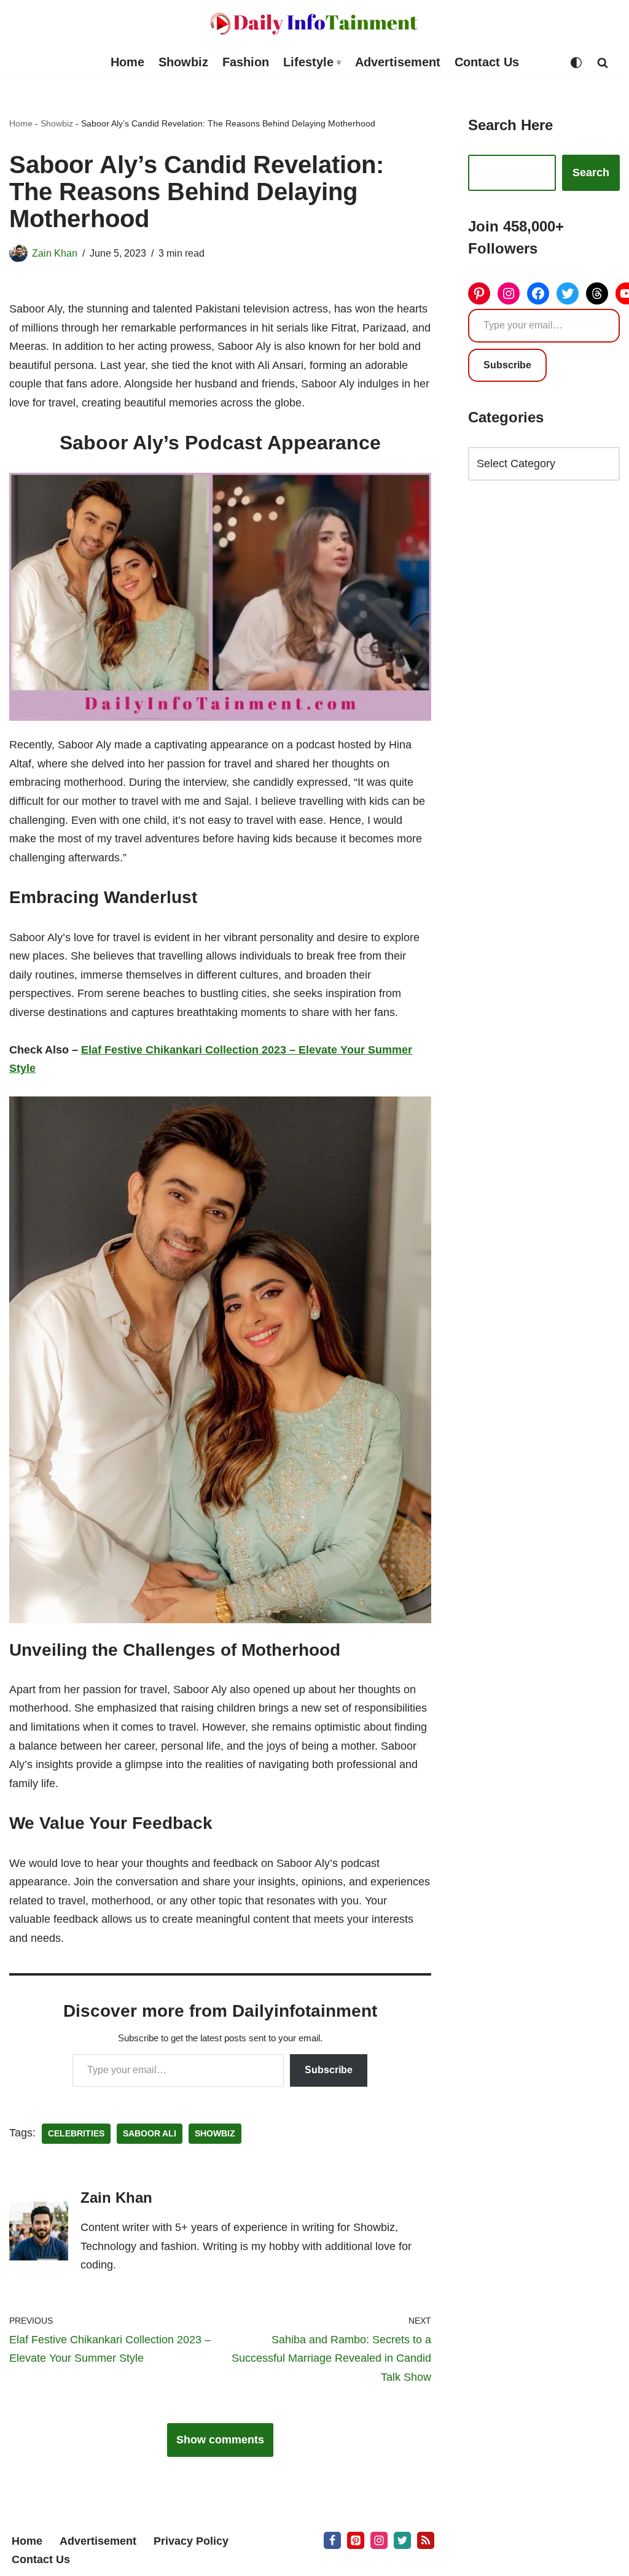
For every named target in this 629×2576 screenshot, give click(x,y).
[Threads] (597, 293)
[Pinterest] (479, 293)
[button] (339, 62)
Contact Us (487, 62)
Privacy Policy (191, 2541)
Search (591, 173)
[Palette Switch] (576, 63)
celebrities (76, 2134)
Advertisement (398, 62)
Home (127, 62)
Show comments (220, 2440)
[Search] (603, 63)
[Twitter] (568, 293)
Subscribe (329, 2070)
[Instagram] (509, 293)
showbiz (215, 2134)
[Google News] (426, 2540)
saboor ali (150, 2134)
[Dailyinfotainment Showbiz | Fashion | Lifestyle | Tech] (314, 24)
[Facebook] (538, 293)
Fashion (246, 62)
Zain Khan (55, 253)
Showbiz (183, 62)
